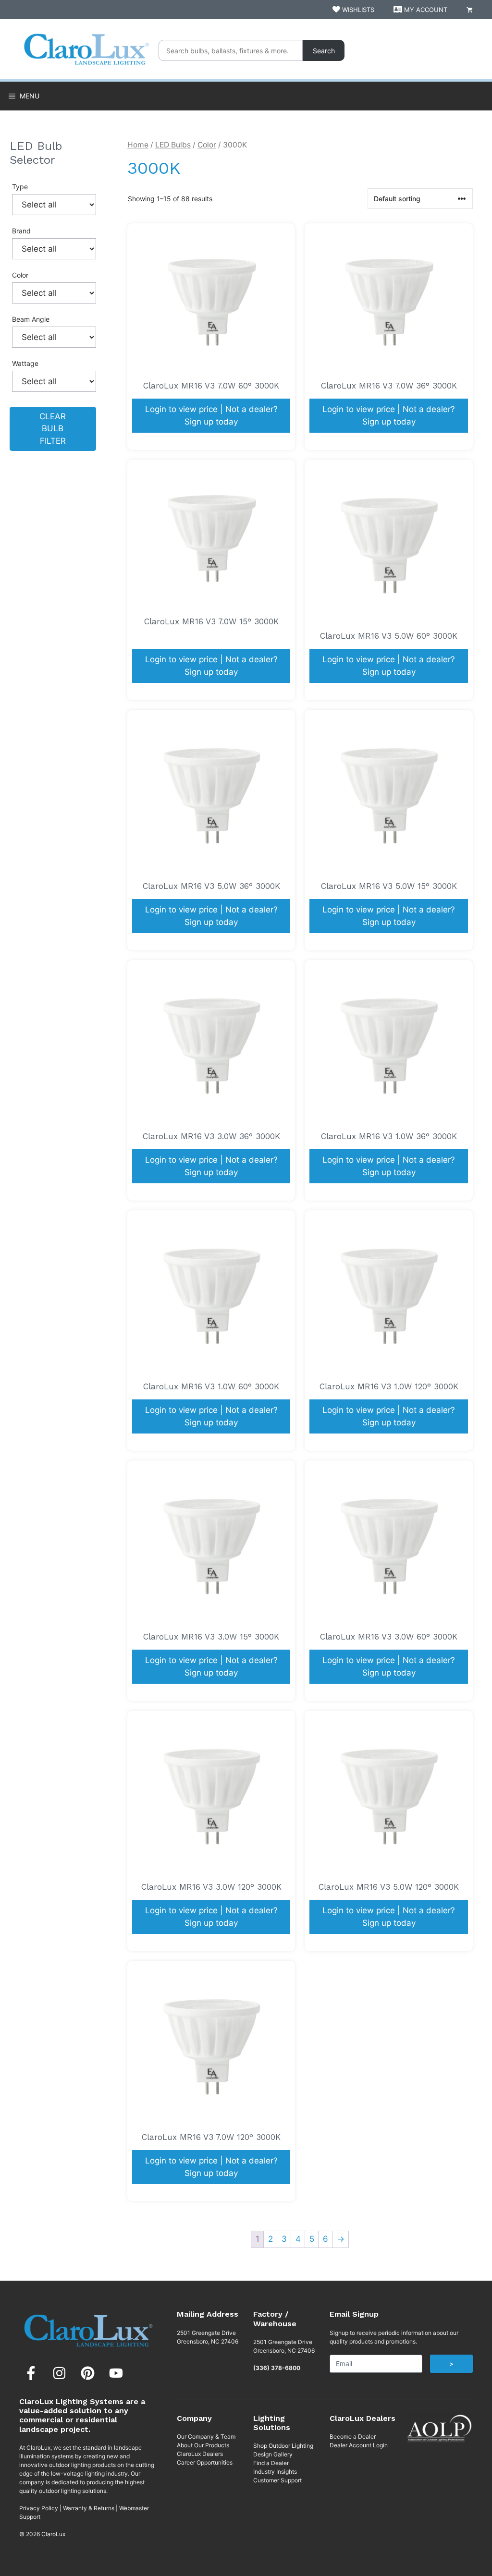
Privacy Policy (39, 2508)
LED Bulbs (173, 145)
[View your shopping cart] (470, 10)
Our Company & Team (206, 2436)
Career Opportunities (205, 2462)
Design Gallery (273, 2454)
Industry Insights (275, 2472)
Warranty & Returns (89, 2508)
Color (207, 145)
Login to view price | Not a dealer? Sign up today (211, 415)
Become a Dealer (353, 2436)
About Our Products (203, 2445)
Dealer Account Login (359, 2445)
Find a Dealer (271, 2463)
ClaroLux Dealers (200, 2454)
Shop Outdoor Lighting (283, 2446)
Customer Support (277, 2480)
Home (138, 145)
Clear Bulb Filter (53, 429)
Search (324, 51)
